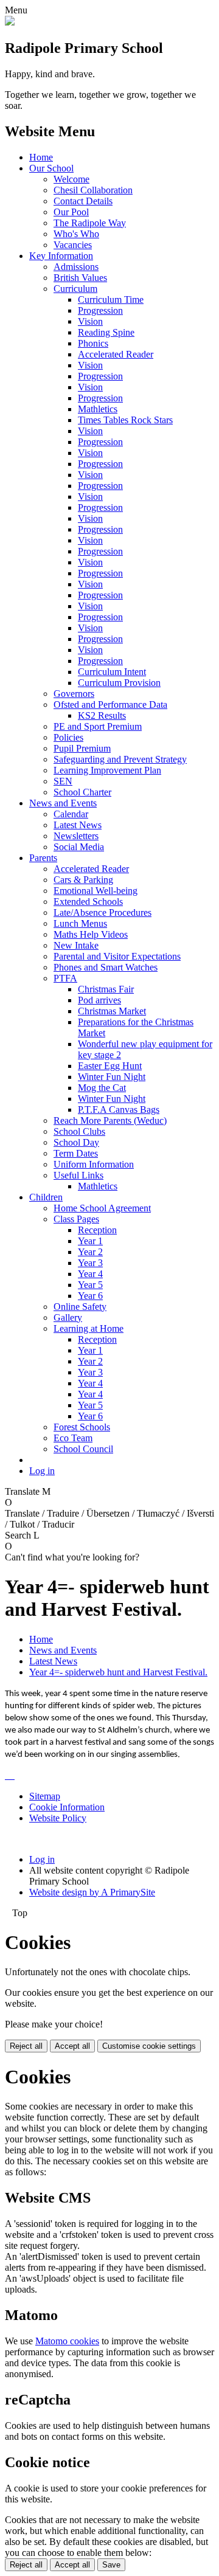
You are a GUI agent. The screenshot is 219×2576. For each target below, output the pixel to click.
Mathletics (98, 409)
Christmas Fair (106, 989)
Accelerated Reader (116, 354)
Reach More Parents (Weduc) (110, 1120)
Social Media (79, 847)
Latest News (78, 825)
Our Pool (71, 212)
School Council (83, 1449)
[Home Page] (10, 22)
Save (111, 2565)
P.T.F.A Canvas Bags (119, 1110)
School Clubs (79, 1131)
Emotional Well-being (96, 891)
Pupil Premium (82, 748)
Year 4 (90, 1274)
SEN (63, 781)
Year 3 (90, 1263)
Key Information (61, 256)
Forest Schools (82, 1427)
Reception (97, 1230)
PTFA (65, 978)
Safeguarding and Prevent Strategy (120, 759)
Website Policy (58, 1818)
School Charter (82, 792)
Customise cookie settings (149, 2046)
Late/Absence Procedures (103, 912)
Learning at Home (89, 1328)
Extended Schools (88, 902)
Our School (51, 168)
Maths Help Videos (91, 934)
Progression (100, 310)
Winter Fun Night (112, 1077)
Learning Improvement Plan (107, 770)
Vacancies (73, 245)
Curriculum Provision (119, 683)
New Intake (76, 945)
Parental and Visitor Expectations (117, 956)
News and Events (63, 803)
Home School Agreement (102, 1208)
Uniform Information (94, 1164)
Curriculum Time (111, 299)
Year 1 (90, 1241)
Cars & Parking (83, 880)
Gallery (68, 1317)
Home (41, 157)
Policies (68, 737)
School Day (76, 1142)
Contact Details (83, 201)
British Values (80, 278)
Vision (90, 321)
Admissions (76, 267)
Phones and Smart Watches (106, 967)
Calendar (71, 814)
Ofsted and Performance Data (110, 705)
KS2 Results (102, 715)
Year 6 (90, 1296)
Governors (74, 694)
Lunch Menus (80, 923)
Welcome (71, 179)
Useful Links (78, 1175)
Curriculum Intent (112, 672)
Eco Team (73, 1438)
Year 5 (90, 1285)
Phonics (93, 343)
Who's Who (76, 234)
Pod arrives (99, 1000)
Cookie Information (67, 1807)
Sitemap (45, 1796)
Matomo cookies (67, 2341)
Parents (43, 858)
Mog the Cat (102, 1088)
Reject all (26, 2046)
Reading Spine (106, 332)
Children (46, 1197)
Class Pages (76, 1219)
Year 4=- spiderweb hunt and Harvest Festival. (118, 1672)
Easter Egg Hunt (110, 1066)
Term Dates (76, 1153)
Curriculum (75, 289)
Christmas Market (112, 1011)
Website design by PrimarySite (92, 1892)
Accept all (72, 2046)
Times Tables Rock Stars (125, 420)
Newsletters (76, 836)
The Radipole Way (90, 223)
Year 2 (90, 1252)
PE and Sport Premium (98, 726)
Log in (42, 1471)
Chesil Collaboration (93, 190)
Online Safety (80, 1307)
